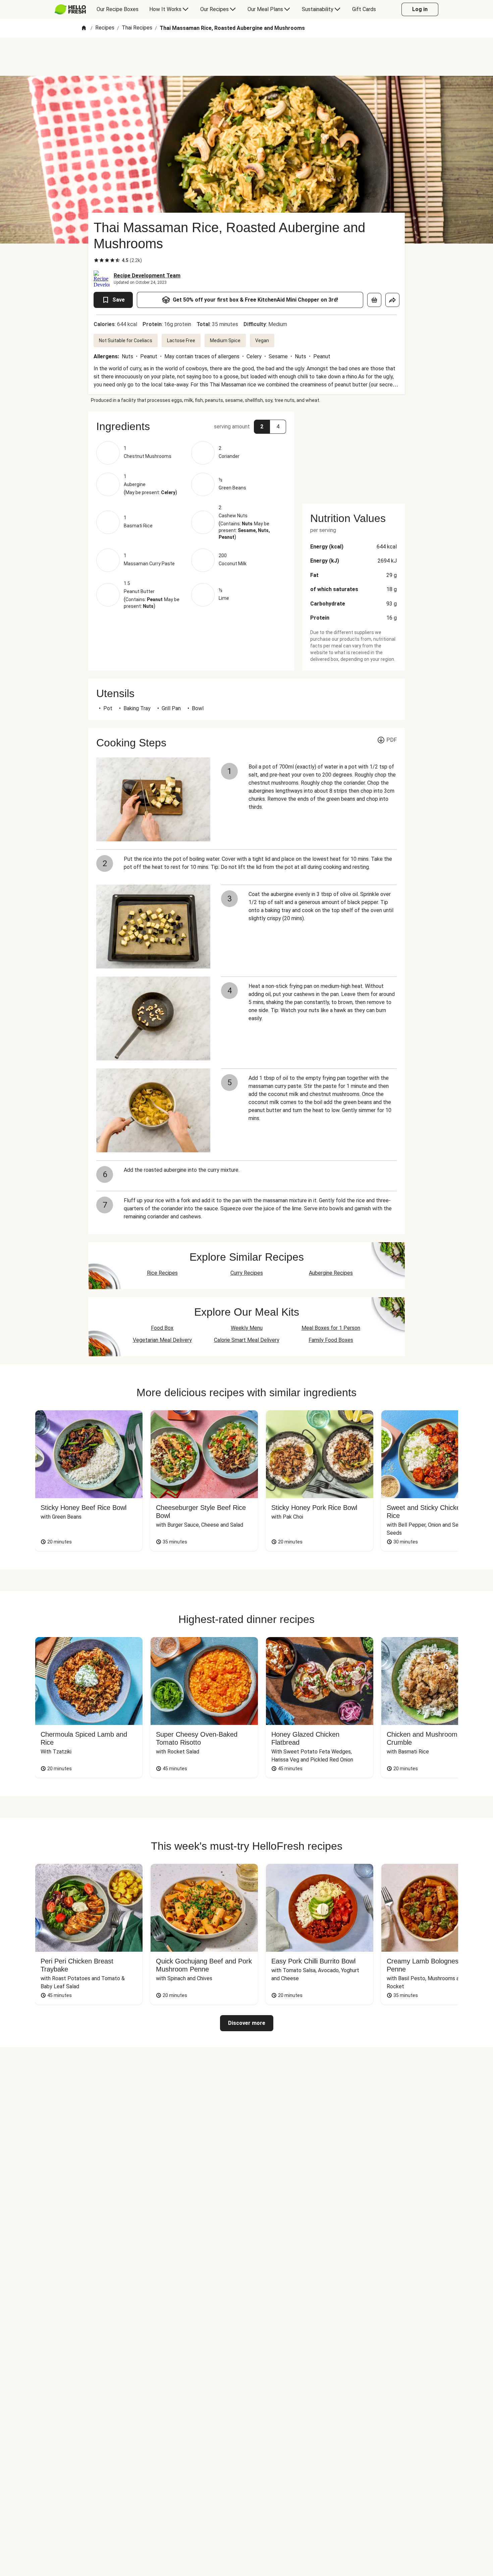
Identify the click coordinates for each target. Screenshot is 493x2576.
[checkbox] (96, 260)
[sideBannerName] (353, 454)
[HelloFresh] (70, 9)
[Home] (84, 28)
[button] (191, 426)
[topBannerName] (246, 57)
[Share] (392, 300)
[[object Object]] (374, 300)
